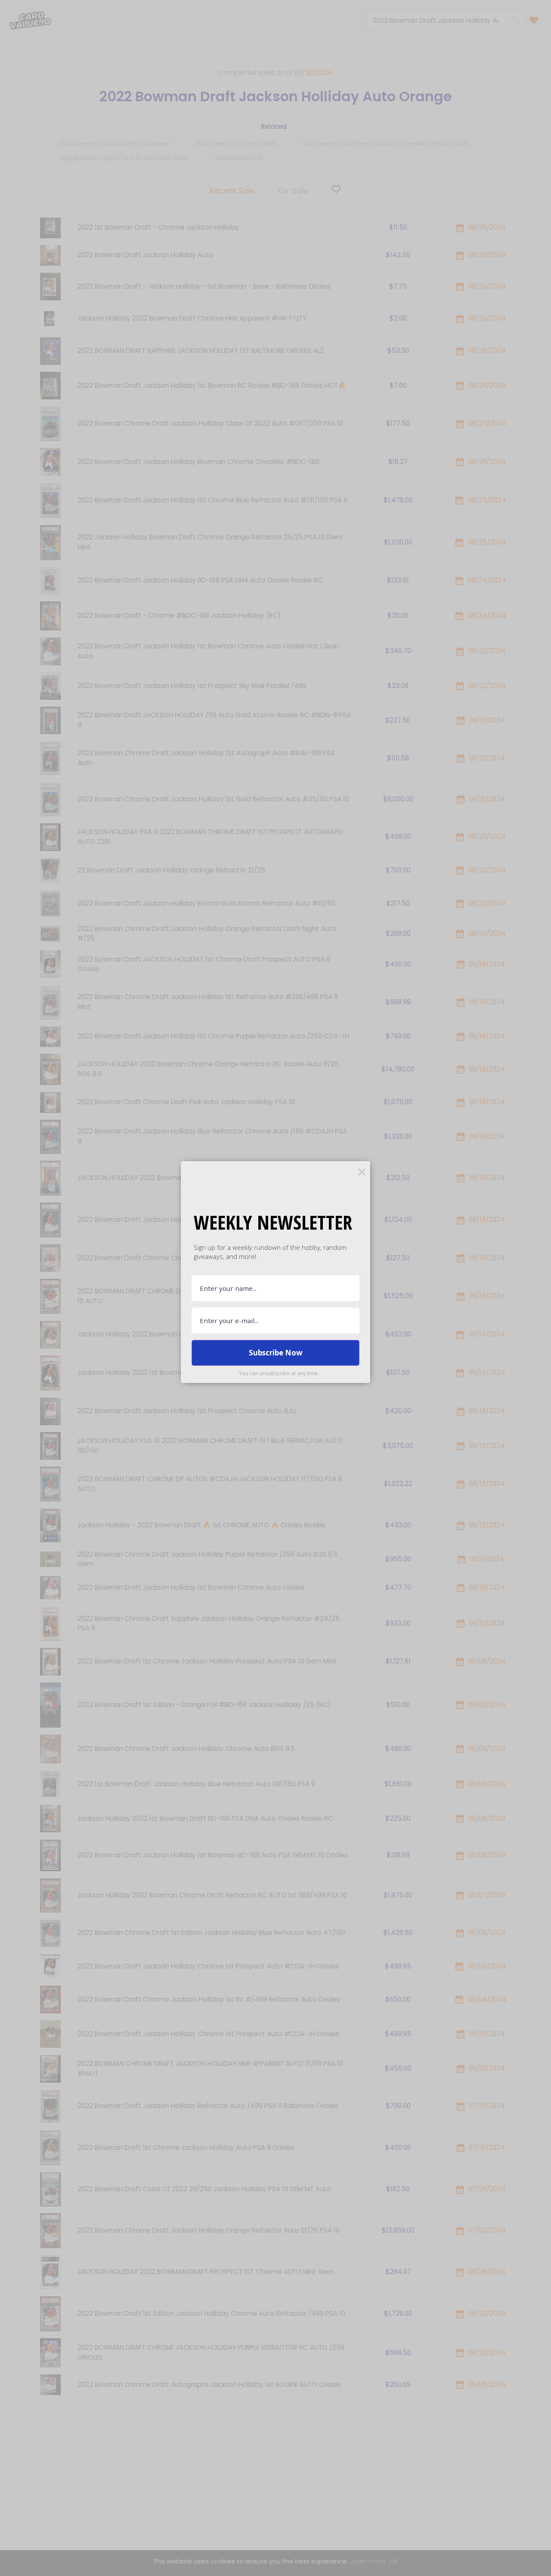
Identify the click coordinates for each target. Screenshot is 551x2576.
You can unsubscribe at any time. (279, 1373)
